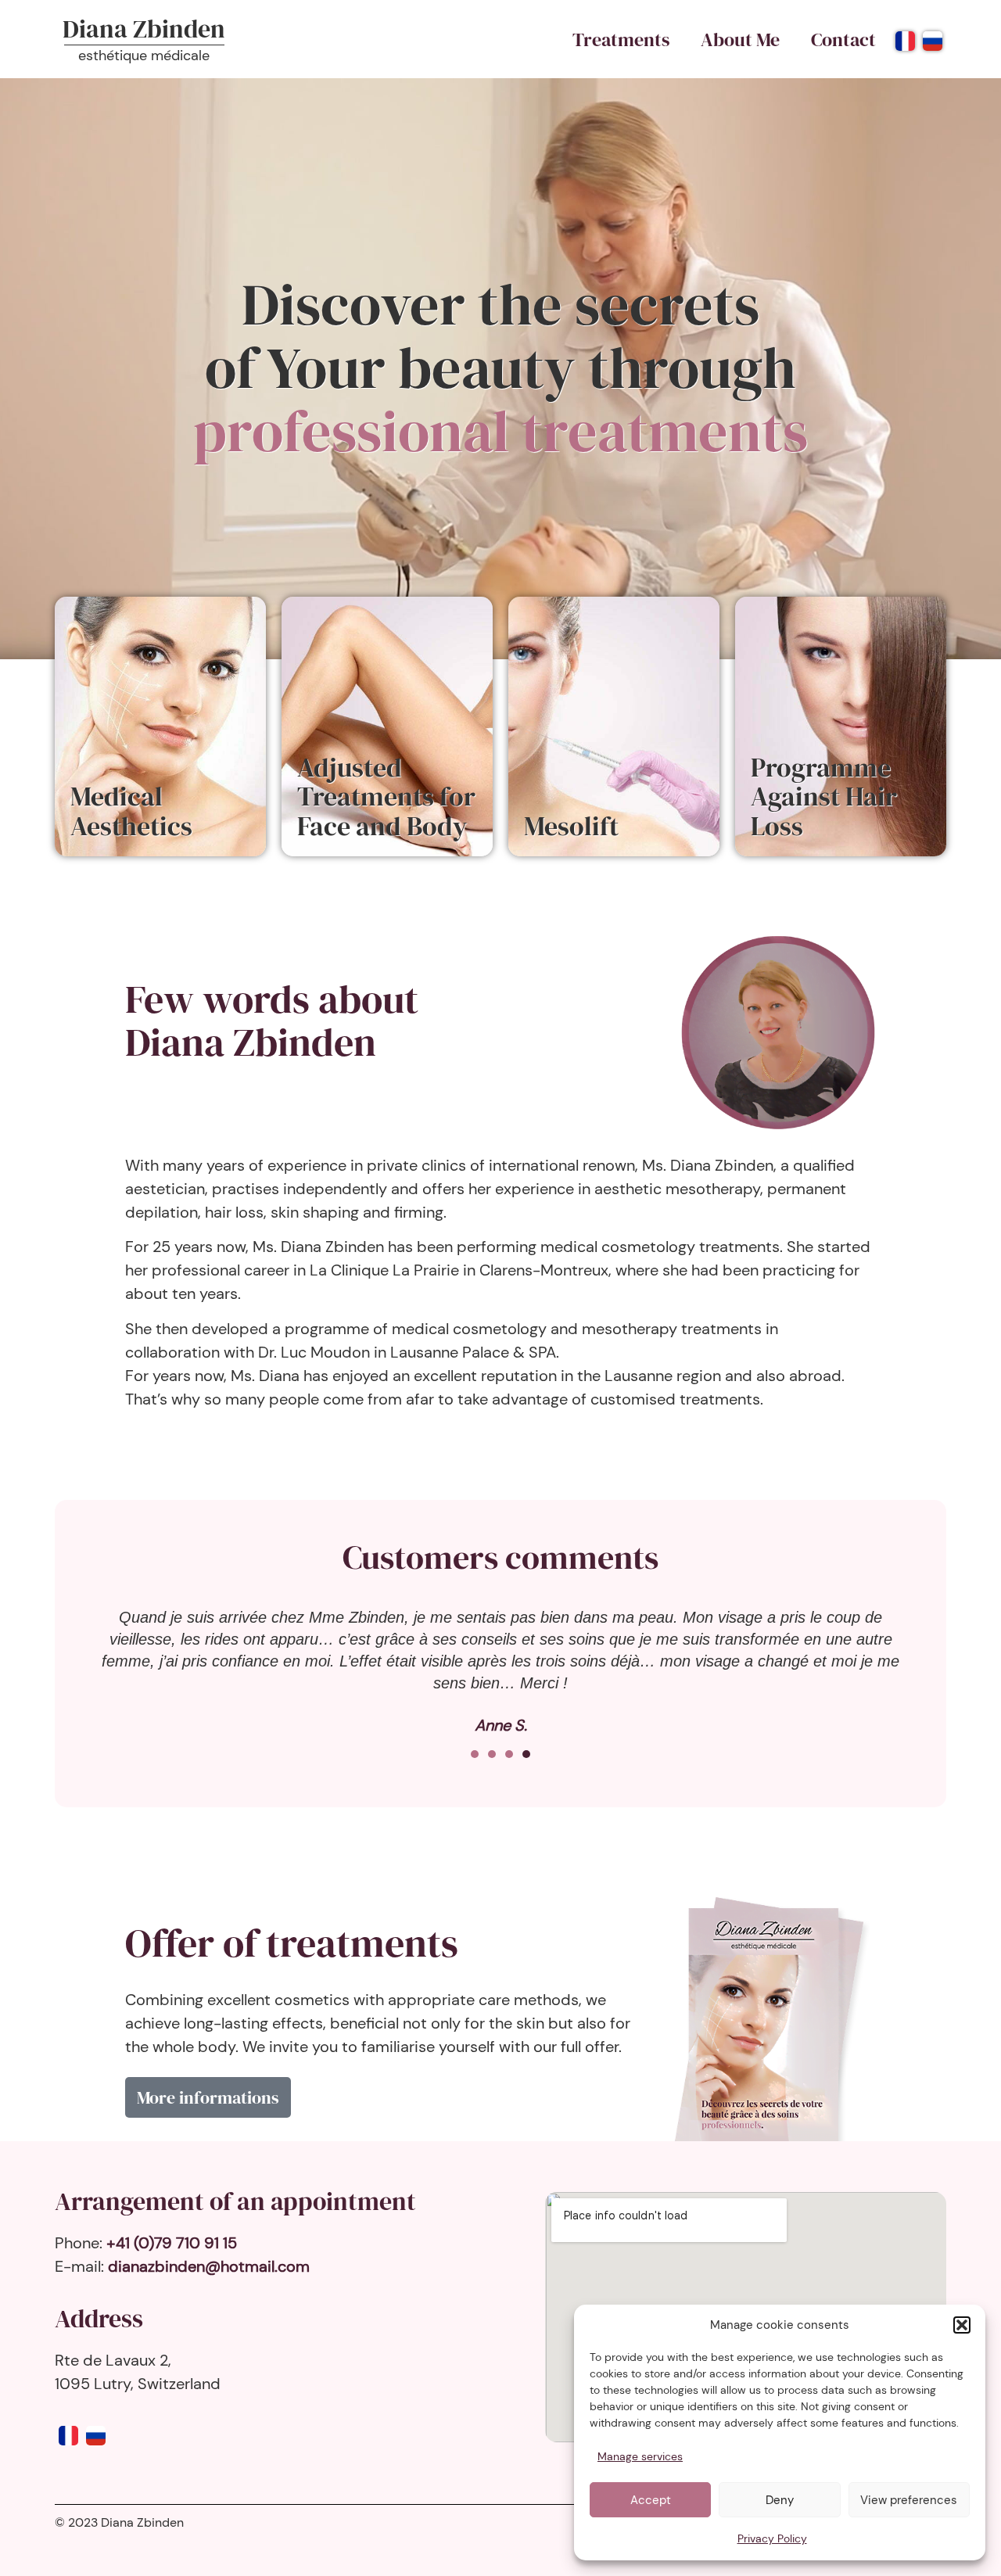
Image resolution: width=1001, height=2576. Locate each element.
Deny (780, 2500)
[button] (962, 2325)
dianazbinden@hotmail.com (209, 2266)
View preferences (909, 2500)
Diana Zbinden (144, 29)
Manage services (640, 2456)
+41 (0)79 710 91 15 (172, 2243)
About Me (740, 39)
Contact (843, 39)
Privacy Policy (772, 2538)
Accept (651, 2500)
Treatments (621, 39)
